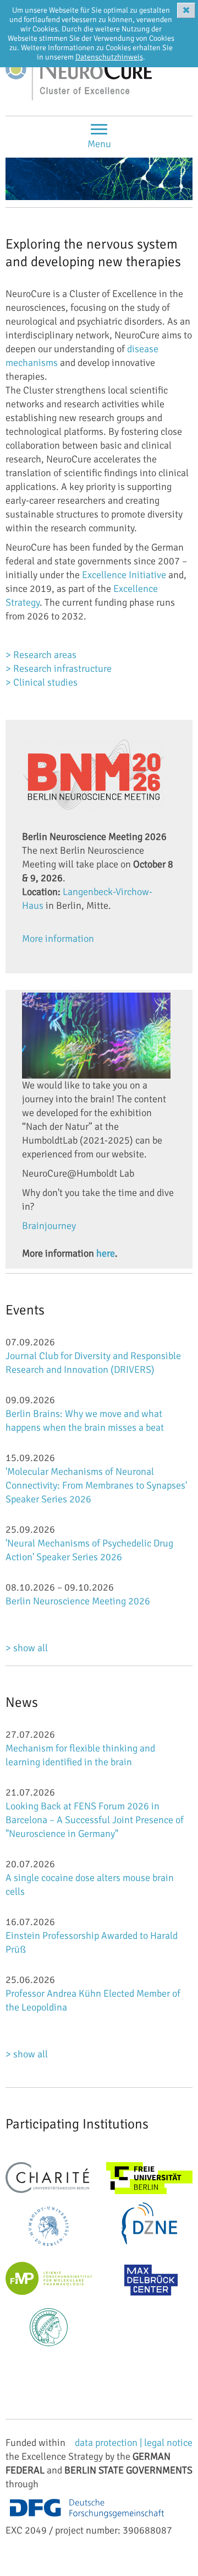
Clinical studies (45, 682)
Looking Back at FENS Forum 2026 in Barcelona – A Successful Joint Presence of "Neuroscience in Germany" (95, 1820)
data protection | (109, 2443)
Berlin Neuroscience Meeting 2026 (78, 1601)
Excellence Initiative (124, 575)
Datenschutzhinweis (109, 57)
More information (58, 939)
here (106, 1253)
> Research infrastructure (59, 669)
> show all (27, 1648)
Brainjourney (49, 1226)
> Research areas (42, 655)
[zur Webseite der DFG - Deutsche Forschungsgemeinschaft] (87, 2509)
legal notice (168, 2443)
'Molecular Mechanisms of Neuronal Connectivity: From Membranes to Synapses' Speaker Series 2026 (96, 1485)
